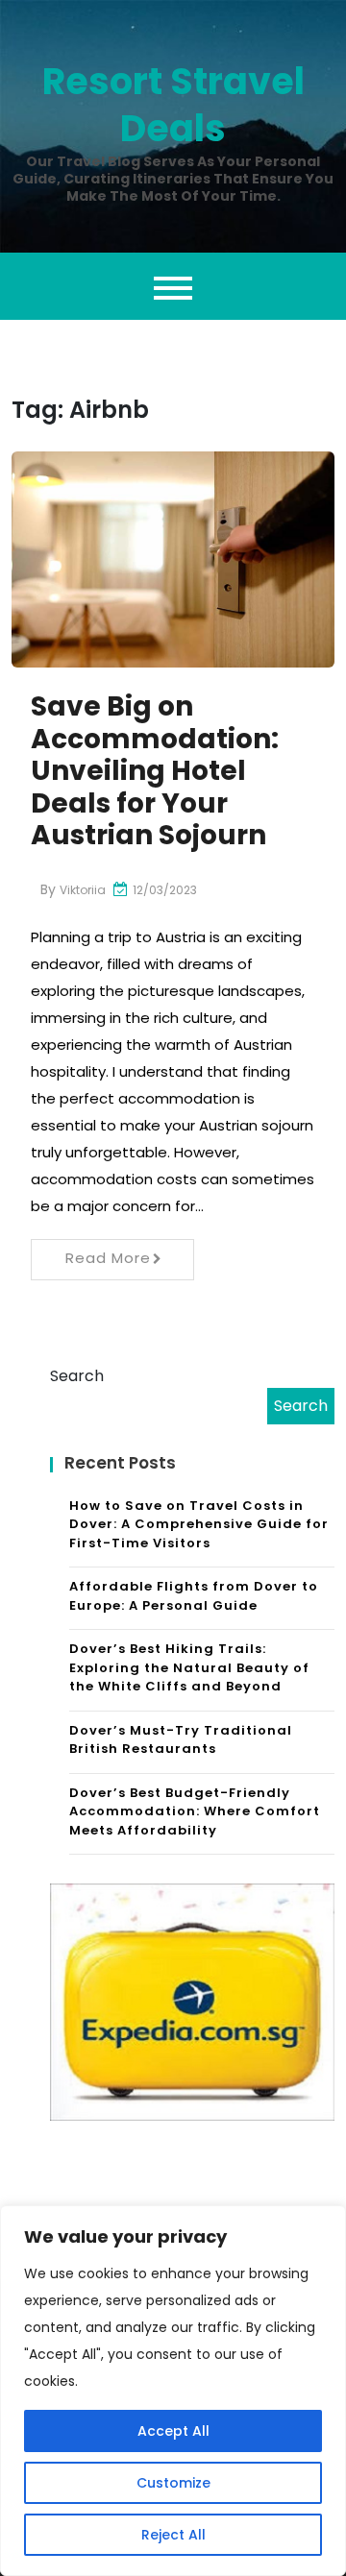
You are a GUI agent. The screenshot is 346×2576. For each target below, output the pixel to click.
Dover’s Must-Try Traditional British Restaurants (181, 1740)
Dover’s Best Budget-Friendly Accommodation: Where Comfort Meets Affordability (195, 1811)
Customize (173, 2483)
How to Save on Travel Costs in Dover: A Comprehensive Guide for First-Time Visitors (199, 1524)
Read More (108, 1258)
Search (77, 1376)
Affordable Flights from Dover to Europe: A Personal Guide (194, 1596)
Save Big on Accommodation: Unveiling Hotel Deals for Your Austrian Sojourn (155, 771)
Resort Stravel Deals (173, 105)
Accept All (173, 2431)
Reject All (173, 2535)
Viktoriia (83, 890)
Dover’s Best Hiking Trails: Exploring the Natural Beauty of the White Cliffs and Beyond (189, 1667)
